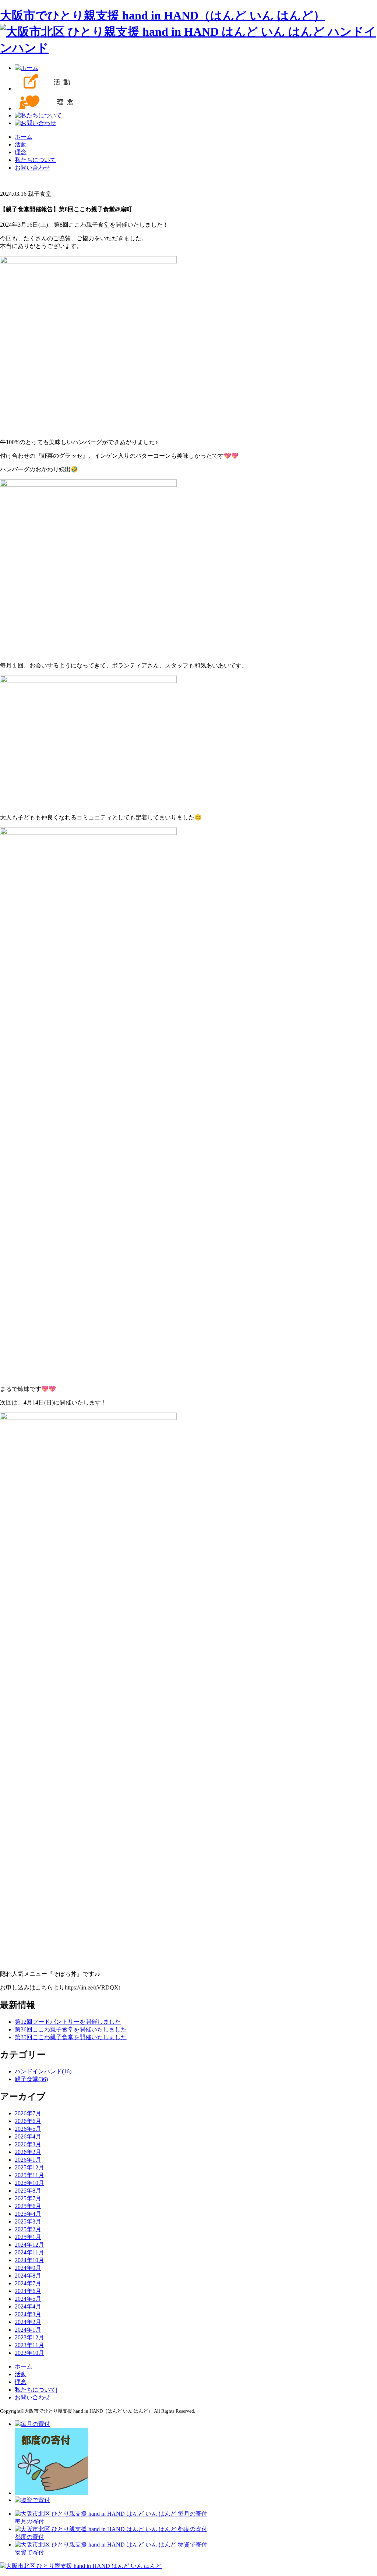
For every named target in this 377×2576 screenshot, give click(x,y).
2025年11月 (29, 2175)
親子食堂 (31, 2079)
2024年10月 (29, 2260)
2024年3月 (28, 2314)
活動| (21, 2374)
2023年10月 (29, 2353)
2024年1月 (28, 2330)
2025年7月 (28, 2198)
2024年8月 (28, 2276)
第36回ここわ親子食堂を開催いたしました (71, 2029)
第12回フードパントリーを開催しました (68, 2022)
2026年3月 (28, 2144)
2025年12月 (29, 2167)
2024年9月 (28, 2268)
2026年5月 (28, 2129)
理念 (21, 152)
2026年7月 (28, 2113)
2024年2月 (28, 2322)
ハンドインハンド (43, 2071)
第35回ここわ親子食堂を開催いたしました (71, 2037)
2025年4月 (28, 2214)
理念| (21, 2382)
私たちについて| (36, 2390)
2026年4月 (28, 2136)
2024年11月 (29, 2252)
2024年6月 (28, 2291)
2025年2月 (28, 2229)
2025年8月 (28, 2191)
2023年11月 (29, 2345)
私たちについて (35, 160)
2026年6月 (28, 2121)
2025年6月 (28, 2206)
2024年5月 (28, 2299)
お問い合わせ (32, 168)
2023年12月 (29, 2337)
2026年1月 (28, 2160)
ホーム (24, 137)
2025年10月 (29, 2183)
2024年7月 (28, 2283)
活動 (21, 144)
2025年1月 (28, 2237)
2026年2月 (28, 2152)
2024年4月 (28, 2306)
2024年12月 (29, 2245)
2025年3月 (28, 2221)
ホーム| (24, 2366)
